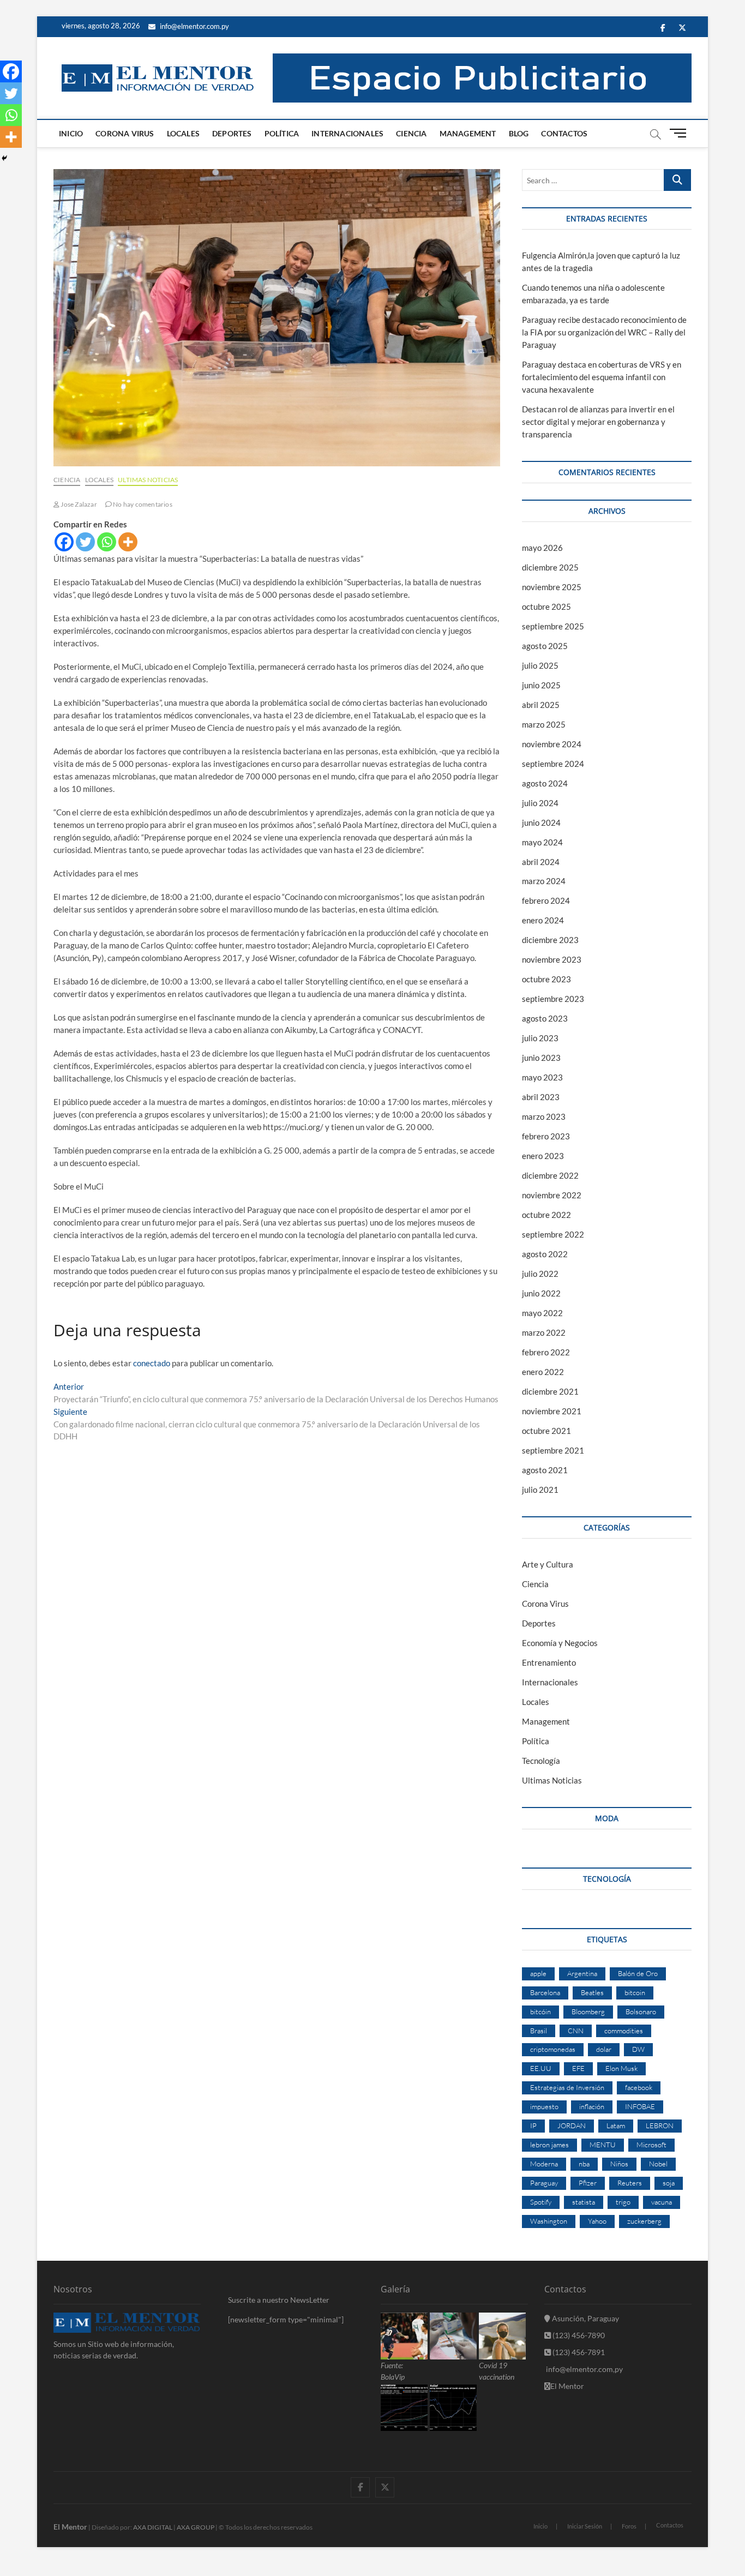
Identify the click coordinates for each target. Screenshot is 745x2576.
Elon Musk (621, 2068)
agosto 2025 (545, 646)
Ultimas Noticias (148, 480)
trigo (623, 2202)
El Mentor (567, 2386)
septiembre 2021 (553, 1450)
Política (282, 133)
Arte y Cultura (548, 1564)
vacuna (662, 2202)
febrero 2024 (546, 900)
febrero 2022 (546, 1352)
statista (584, 2202)
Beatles (592, 1992)
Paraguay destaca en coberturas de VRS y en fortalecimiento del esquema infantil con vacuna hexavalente (602, 377)
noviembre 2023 (552, 959)
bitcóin (540, 2011)
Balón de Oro (638, 1973)
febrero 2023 (546, 1136)
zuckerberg (644, 2221)
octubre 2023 (546, 979)
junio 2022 (541, 1293)
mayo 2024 (542, 842)
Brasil (539, 2031)
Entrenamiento (549, 1662)
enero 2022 (543, 1372)
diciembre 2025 (550, 567)
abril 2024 (541, 862)
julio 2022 (540, 1274)
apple (538, 1973)
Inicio (71, 133)
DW (638, 2049)
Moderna (544, 2164)
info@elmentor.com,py (584, 2369)
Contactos (564, 133)
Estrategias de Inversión (567, 2087)
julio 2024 (540, 803)
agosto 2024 (545, 783)
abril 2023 (541, 1097)
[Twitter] (85, 542)
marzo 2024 (544, 881)
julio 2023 (540, 1038)
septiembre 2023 (553, 999)
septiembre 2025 (553, 626)
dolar (604, 2049)
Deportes (232, 133)
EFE (578, 2068)
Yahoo (597, 2221)
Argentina (582, 1973)
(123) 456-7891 (578, 2352)
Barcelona (545, 1992)
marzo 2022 (544, 1332)
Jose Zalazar (78, 504)
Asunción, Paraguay (585, 2318)
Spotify (541, 2202)
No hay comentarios (142, 504)
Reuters (630, 2183)
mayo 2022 (542, 1313)
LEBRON (660, 2125)
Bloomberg (588, 2011)
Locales (183, 133)
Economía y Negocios (560, 1643)
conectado (152, 1363)
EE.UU (541, 2068)
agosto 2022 (545, 1254)
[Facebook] (64, 542)
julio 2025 (540, 665)
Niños (619, 2164)
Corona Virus (125, 133)
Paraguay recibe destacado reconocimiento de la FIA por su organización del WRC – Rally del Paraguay (604, 332)
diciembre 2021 (550, 1391)
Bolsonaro (641, 2011)
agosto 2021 (545, 1470)
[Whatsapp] (107, 542)
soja (669, 2183)
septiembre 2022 (553, 1234)
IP (533, 2125)
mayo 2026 (542, 548)
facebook (639, 2087)
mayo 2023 (542, 1077)
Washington (549, 2221)
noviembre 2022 (552, 1195)
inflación (592, 2106)
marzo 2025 (544, 724)
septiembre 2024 (553, 764)
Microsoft (651, 2145)
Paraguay (544, 2183)
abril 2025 (541, 705)
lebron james (549, 2145)
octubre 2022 (546, 1215)
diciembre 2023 (550, 940)
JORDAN (572, 2125)
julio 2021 (540, 1490)
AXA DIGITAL (153, 2527)
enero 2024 (543, 920)
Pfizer (588, 2183)
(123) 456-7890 (578, 2335)
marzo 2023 (544, 1116)
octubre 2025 (546, 607)
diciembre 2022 (550, 1175)
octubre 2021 (546, 1431)
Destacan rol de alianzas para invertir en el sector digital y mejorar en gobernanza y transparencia (598, 422)
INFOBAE (640, 2106)
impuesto (544, 2106)
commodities (624, 2031)
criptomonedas (553, 2049)
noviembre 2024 (552, 744)
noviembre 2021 (552, 1411)
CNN (576, 2031)
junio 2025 (541, 685)
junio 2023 (541, 1058)
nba (584, 2164)
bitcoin (635, 1992)
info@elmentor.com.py (194, 26)
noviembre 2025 (552, 587)
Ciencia (411, 133)
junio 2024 (541, 822)
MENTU (603, 2145)
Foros (629, 2526)
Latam (616, 2125)
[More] (128, 542)
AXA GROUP (196, 2527)
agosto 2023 (545, 1018)
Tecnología (541, 1761)
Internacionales (347, 133)
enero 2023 (543, 1156)
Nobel (658, 2164)
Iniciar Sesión (585, 2526)
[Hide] (4, 158)
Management (468, 133)
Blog (519, 133)
